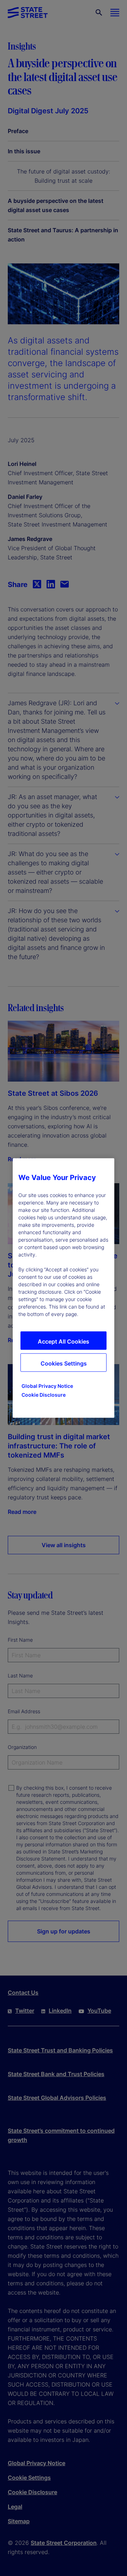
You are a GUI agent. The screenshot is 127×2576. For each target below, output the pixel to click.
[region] (64, 1288)
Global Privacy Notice (47, 1386)
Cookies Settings (64, 1363)
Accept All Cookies (64, 1341)
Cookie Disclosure (44, 1395)
